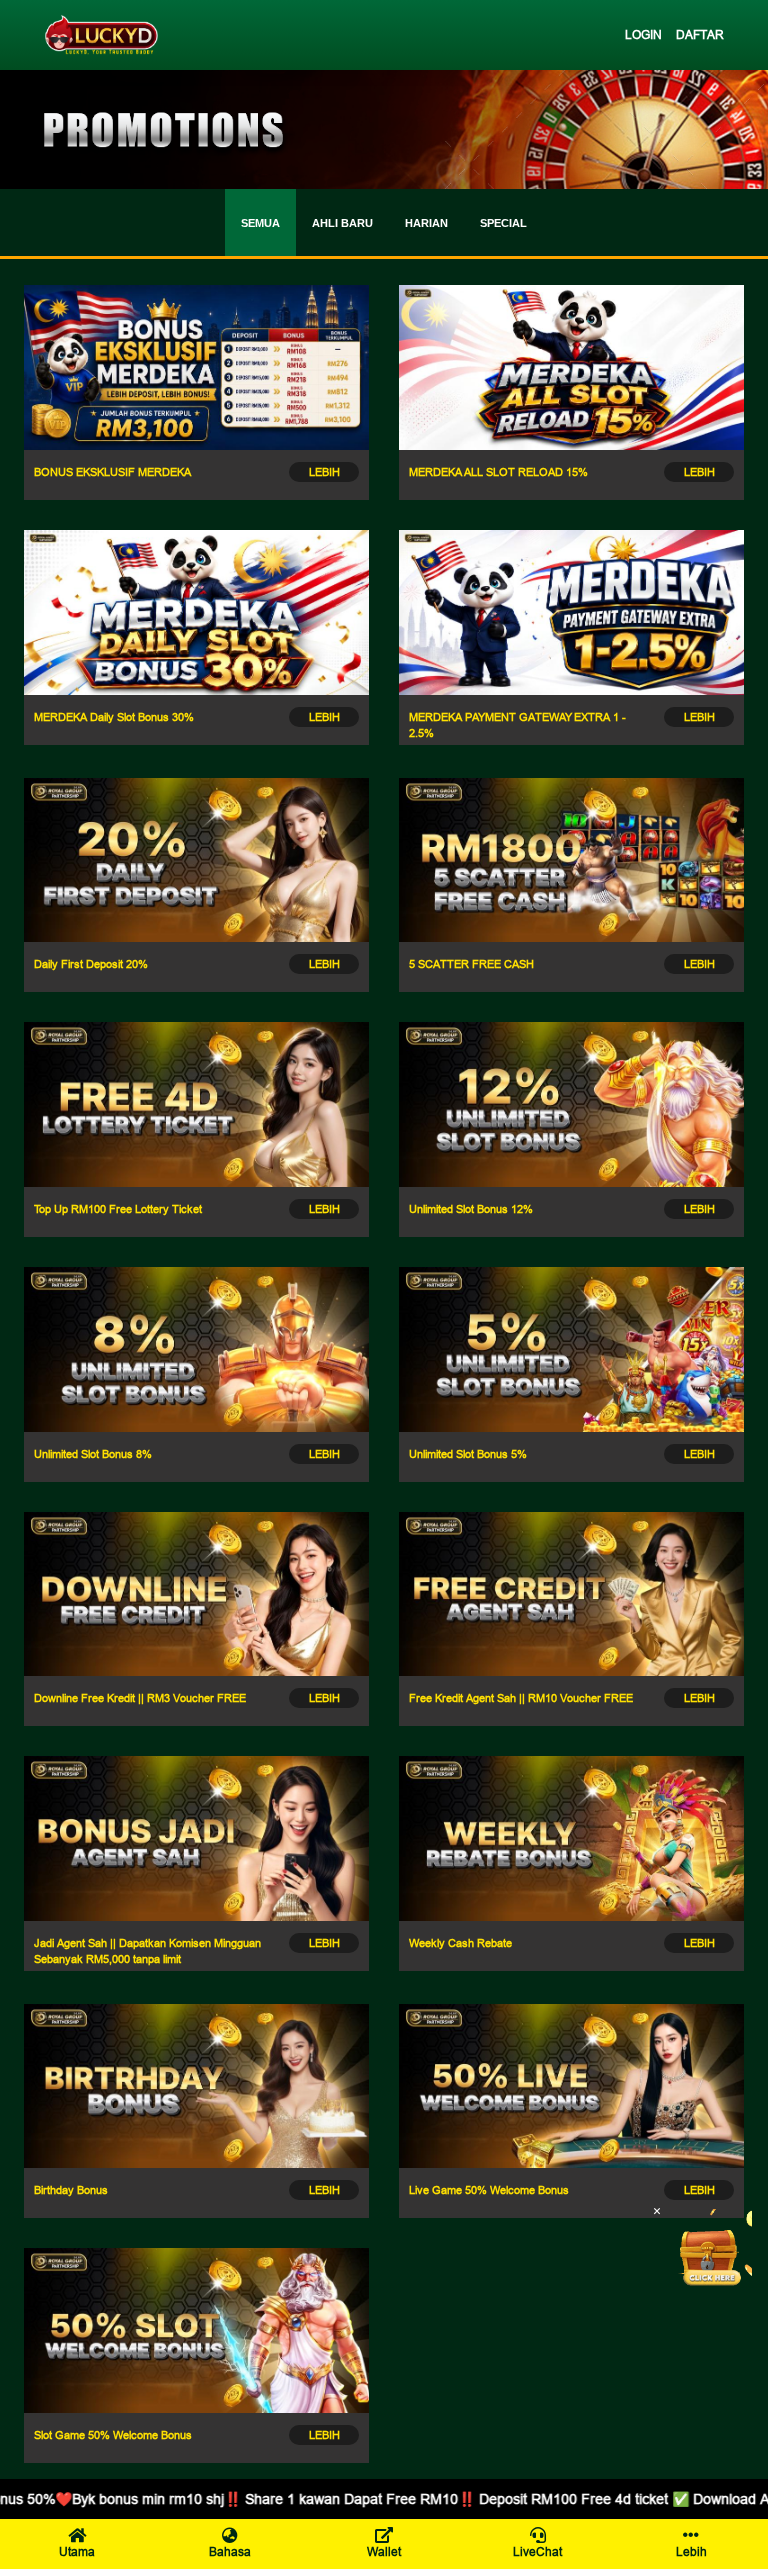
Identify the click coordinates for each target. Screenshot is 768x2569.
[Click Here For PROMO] (712, 2249)
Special (503, 223)
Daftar (700, 34)
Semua (260, 223)
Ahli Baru (342, 223)
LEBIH (324, 472)
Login (643, 34)
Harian (426, 223)
